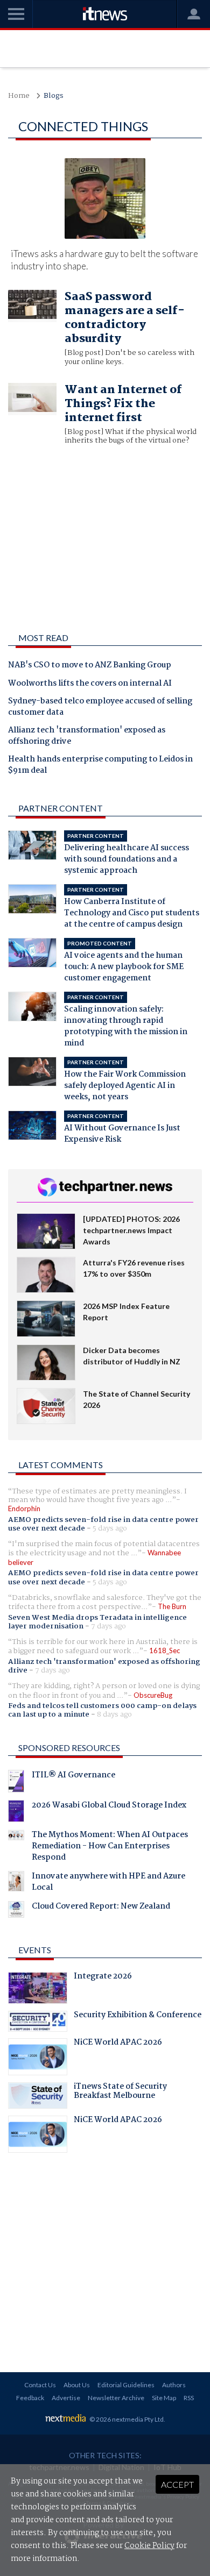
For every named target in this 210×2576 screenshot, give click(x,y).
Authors (174, 2385)
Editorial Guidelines (126, 2385)
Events (35, 1950)
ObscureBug (153, 1695)
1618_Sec (164, 1650)
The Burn (172, 1606)
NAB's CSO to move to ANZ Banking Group (90, 666)
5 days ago (110, 1528)
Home (19, 96)
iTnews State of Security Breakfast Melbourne (120, 2093)
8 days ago (114, 1714)
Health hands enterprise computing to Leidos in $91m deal (100, 766)
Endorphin (24, 1508)
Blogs (54, 96)
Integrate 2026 (103, 1977)
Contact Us (40, 2385)
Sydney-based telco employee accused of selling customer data (100, 707)
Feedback (30, 2398)
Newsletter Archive (116, 2398)
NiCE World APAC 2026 (118, 2044)
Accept (177, 2484)
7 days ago (108, 1626)
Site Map (164, 2398)
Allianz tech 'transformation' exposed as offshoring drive (87, 736)
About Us (77, 2385)
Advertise (66, 2398)
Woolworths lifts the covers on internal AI (90, 684)
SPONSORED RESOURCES (69, 1748)
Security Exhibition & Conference (138, 2016)
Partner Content (61, 808)
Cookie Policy (149, 2546)
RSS (189, 2398)
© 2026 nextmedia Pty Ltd (127, 2419)
